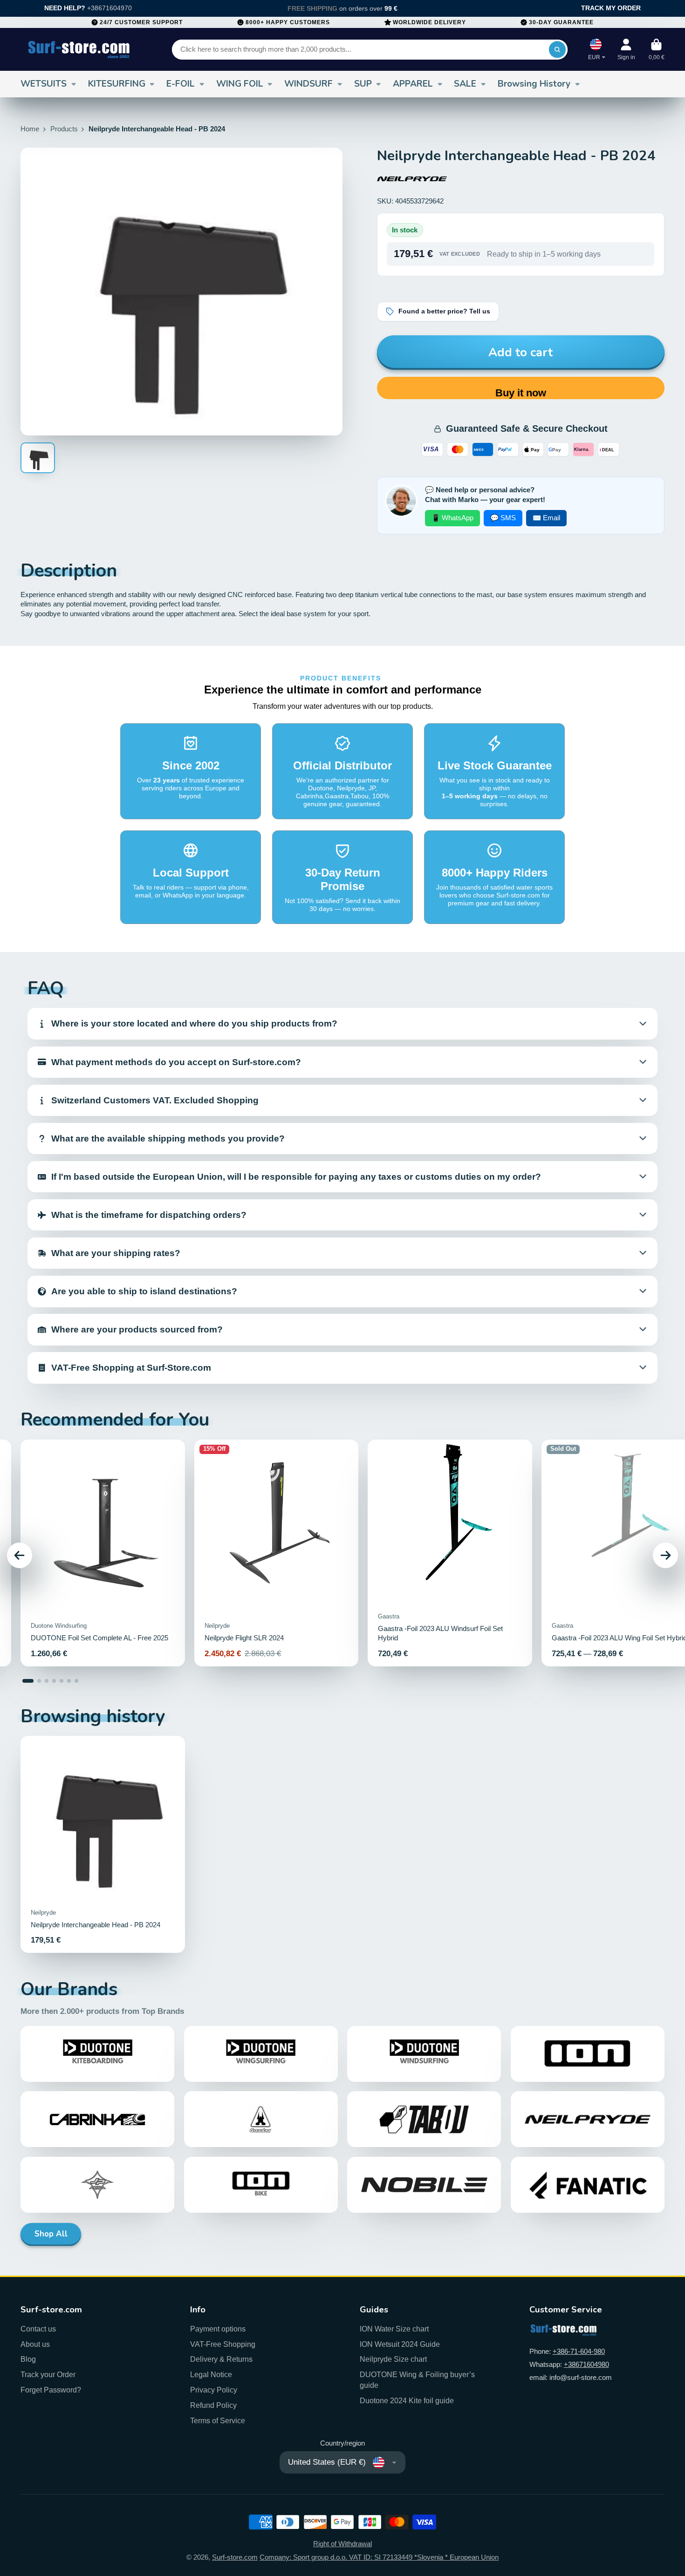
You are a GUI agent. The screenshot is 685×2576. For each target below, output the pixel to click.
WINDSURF (308, 84)
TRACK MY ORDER (611, 8)
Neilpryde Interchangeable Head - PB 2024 (103, 1845)
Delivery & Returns (221, 2359)
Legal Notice (211, 2374)
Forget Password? (51, 2390)
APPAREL (413, 84)
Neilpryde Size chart (393, 2359)
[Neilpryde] (412, 179)
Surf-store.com (235, 2557)
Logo (79, 49)
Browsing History (534, 84)
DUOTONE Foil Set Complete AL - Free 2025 (103, 1553)
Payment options (218, 2329)
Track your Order (48, 2374)
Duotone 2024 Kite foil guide (407, 2400)
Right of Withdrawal (342, 2544)
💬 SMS (503, 518)
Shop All (51, 2234)
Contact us (38, 2329)
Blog (28, 2359)
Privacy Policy (214, 2390)
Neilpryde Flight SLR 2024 (277, 1553)
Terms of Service (218, 2420)
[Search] (557, 50)
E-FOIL (181, 84)
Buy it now (521, 393)
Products (64, 129)
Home (30, 129)
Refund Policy (213, 2405)
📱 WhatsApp (452, 518)
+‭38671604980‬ (586, 2365)
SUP (363, 84)
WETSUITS (44, 84)
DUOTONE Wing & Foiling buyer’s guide (417, 2380)
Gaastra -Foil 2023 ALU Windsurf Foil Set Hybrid (450, 1553)
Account (626, 49)
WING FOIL (240, 84)
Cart (657, 49)
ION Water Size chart (394, 2329)
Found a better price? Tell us (444, 311)
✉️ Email (546, 518)
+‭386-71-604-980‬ (579, 2352)
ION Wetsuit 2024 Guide (400, 2344)
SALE (465, 84)
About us (35, 2344)
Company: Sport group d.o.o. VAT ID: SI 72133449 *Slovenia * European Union (379, 2557)
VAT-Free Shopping (223, 2344)
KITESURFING (117, 84)
